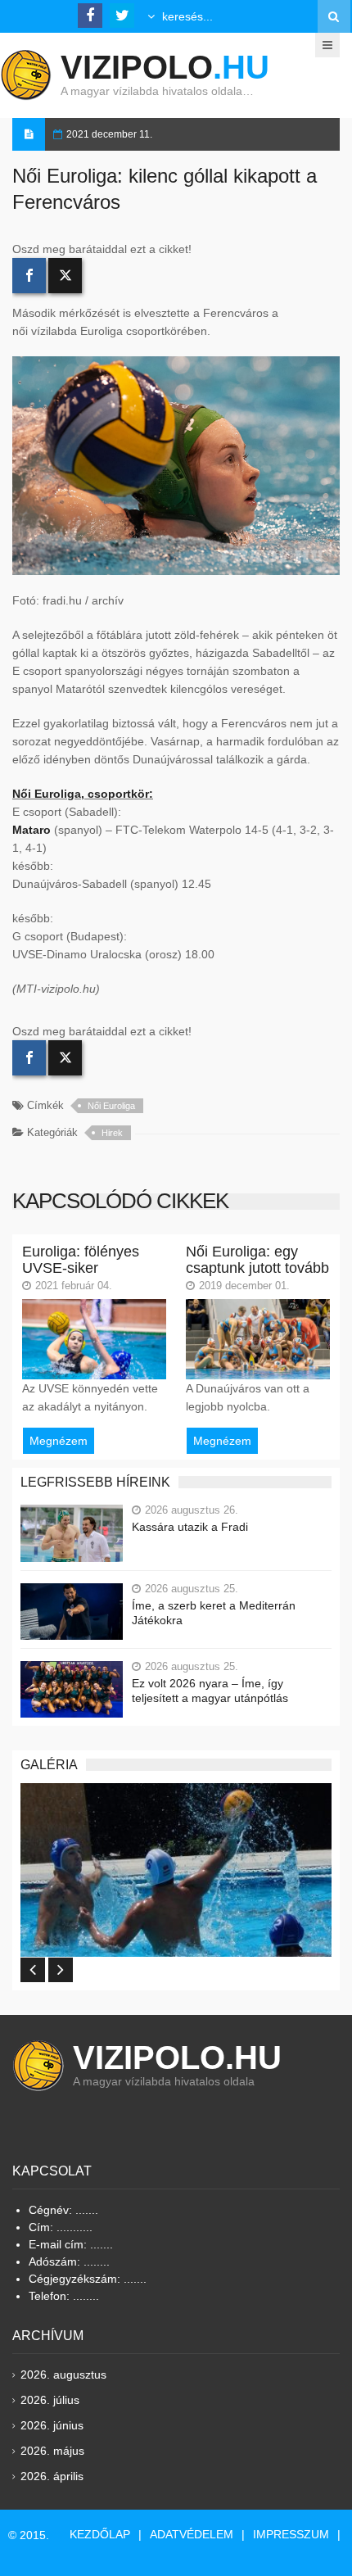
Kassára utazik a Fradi (190, 1527)
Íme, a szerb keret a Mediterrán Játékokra (214, 1613)
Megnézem (59, 1441)
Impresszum (291, 2534)
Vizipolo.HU (177, 2058)
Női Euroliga (111, 1106)
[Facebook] (29, 276)
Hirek (112, 1133)
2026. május (52, 2451)
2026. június (52, 2425)
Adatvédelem (192, 2534)
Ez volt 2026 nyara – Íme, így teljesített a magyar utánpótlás (210, 1691)
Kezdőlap (100, 2534)
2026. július (50, 2400)
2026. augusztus (63, 2375)
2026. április (52, 2476)
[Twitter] (65, 276)
